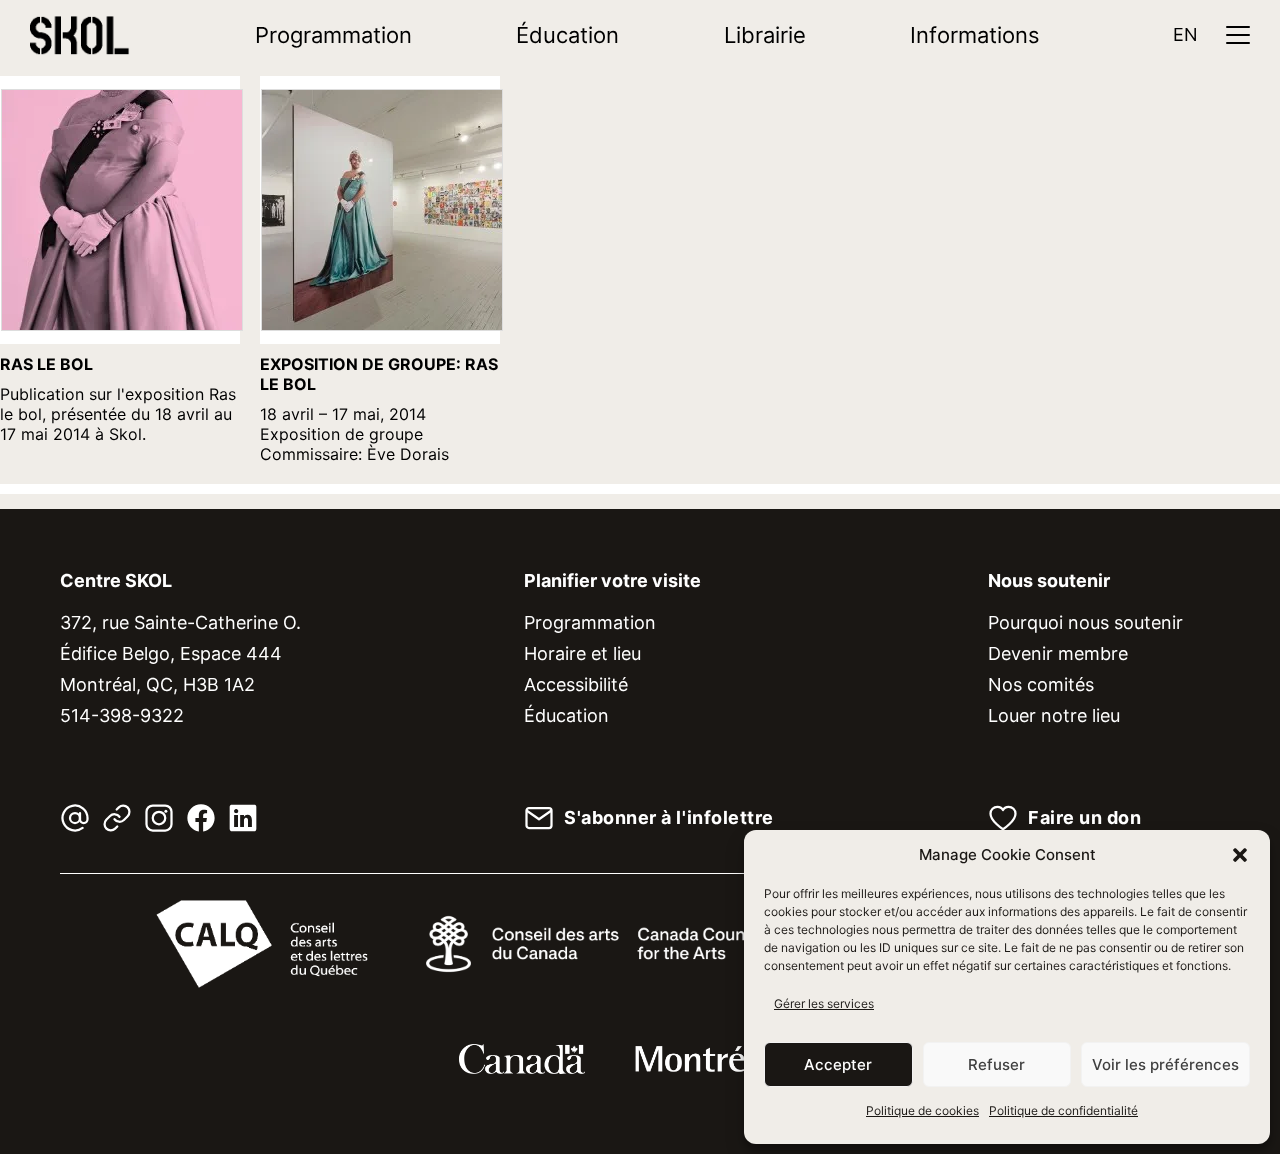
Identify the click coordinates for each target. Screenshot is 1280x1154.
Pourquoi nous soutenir (1085, 622)
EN (1185, 34)
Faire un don (1084, 818)
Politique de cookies (922, 1110)
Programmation (333, 35)
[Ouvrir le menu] (1238, 35)
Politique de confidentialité (1063, 1110)
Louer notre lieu (1054, 715)
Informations (975, 35)
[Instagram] (159, 818)
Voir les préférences (1165, 1064)
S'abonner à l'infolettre (669, 818)
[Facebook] (201, 818)
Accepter (838, 1064)
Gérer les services (824, 1003)
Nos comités (1041, 684)
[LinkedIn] (243, 818)
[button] (1240, 855)
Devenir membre (1058, 653)
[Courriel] (75, 818)
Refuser (996, 1064)
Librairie (765, 35)
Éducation (567, 35)
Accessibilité (576, 684)
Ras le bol (46, 364)
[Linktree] (117, 818)
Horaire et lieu (582, 653)
